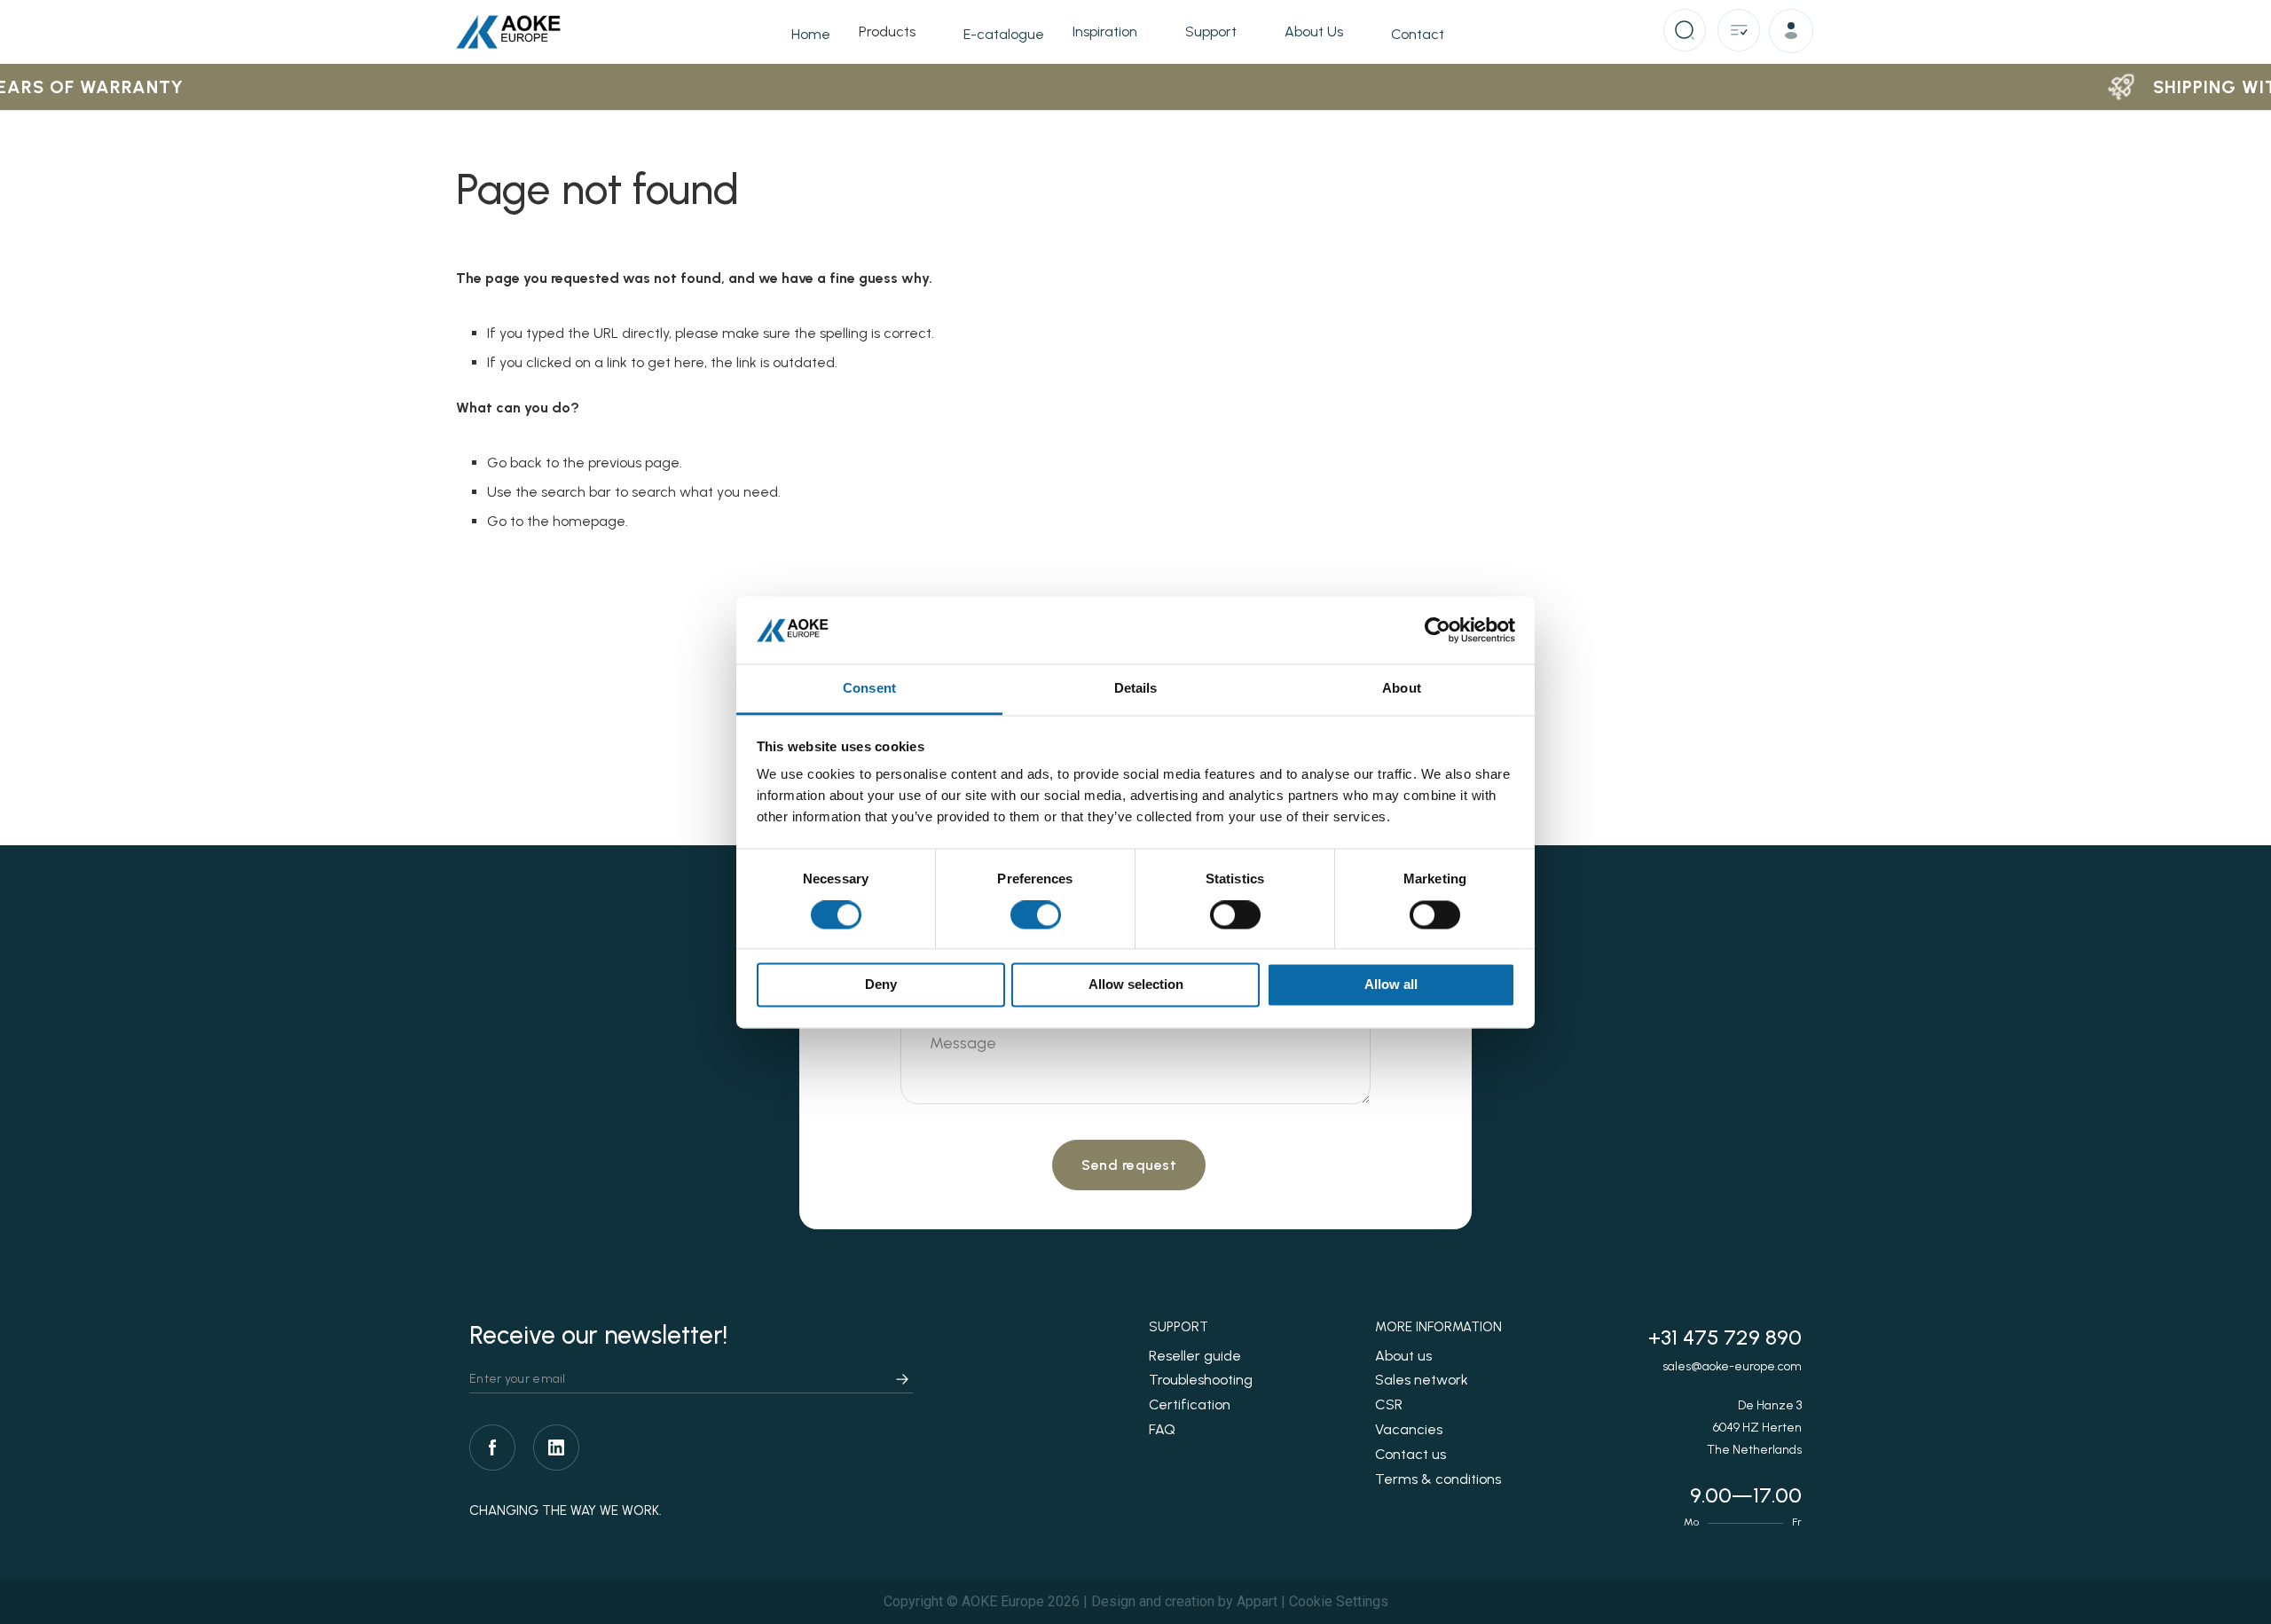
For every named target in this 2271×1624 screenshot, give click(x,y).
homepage (589, 521)
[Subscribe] (902, 1380)
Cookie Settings (1339, 1601)
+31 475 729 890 (1725, 1337)
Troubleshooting (1201, 1380)
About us (1403, 1356)
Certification (1190, 1404)
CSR (1389, 1404)
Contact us (1411, 1454)
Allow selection (1136, 985)
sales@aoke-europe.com (1732, 1366)
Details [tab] (1136, 689)
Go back (515, 463)
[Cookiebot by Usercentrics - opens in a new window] (1438, 630)
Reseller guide (1195, 1356)
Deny (881, 985)
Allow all (1391, 985)
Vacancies (1409, 1429)
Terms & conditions (1438, 1479)
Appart (1257, 1601)
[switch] (1036, 916)
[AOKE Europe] (509, 32)
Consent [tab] (869, 689)
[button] (1794, 34)
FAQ (1162, 1429)
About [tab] (1402, 689)
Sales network (1422, 1380)
